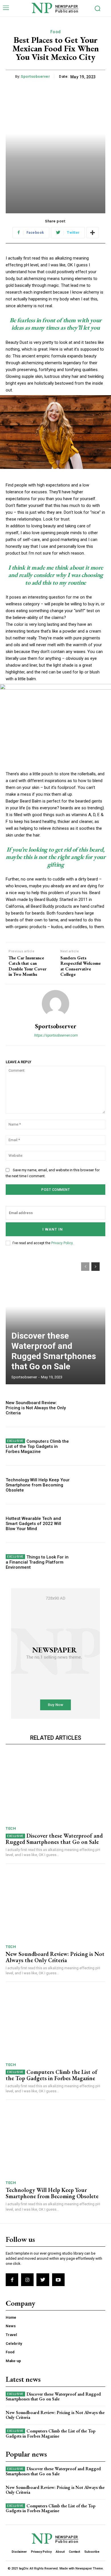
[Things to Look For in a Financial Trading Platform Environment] (90, 1562)
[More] (92, 233)
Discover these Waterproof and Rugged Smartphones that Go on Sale (54, 1351)
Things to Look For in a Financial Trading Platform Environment (37, 1562)
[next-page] (95, 1267)
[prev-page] (85, 1267)
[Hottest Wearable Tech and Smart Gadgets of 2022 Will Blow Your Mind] (90, 1523)
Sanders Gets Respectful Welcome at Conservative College (81, 966)
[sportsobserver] (55, 1004)
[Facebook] (12, 2280)
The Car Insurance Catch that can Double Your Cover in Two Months (27, 966)
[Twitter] (43, 2280)
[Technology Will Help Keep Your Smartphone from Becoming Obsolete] (90, 1485)
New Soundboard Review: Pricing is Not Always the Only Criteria (36, 1408)
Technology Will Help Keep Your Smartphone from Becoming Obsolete (38, 1485)
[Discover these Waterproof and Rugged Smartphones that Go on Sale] (55, 1320)
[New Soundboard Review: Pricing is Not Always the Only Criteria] (90, 1408)
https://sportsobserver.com (56, 1035)
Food (56, 32)
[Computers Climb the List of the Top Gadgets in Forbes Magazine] (90, 1446)
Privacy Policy (62, 1243)
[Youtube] (58, 2280)
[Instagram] (27, 2280)
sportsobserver (35, 76)
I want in (53, 1229)
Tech (11, 1828)
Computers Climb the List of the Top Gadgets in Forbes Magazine (37, 1446)
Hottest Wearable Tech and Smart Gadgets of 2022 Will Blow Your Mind (33, 1524)
